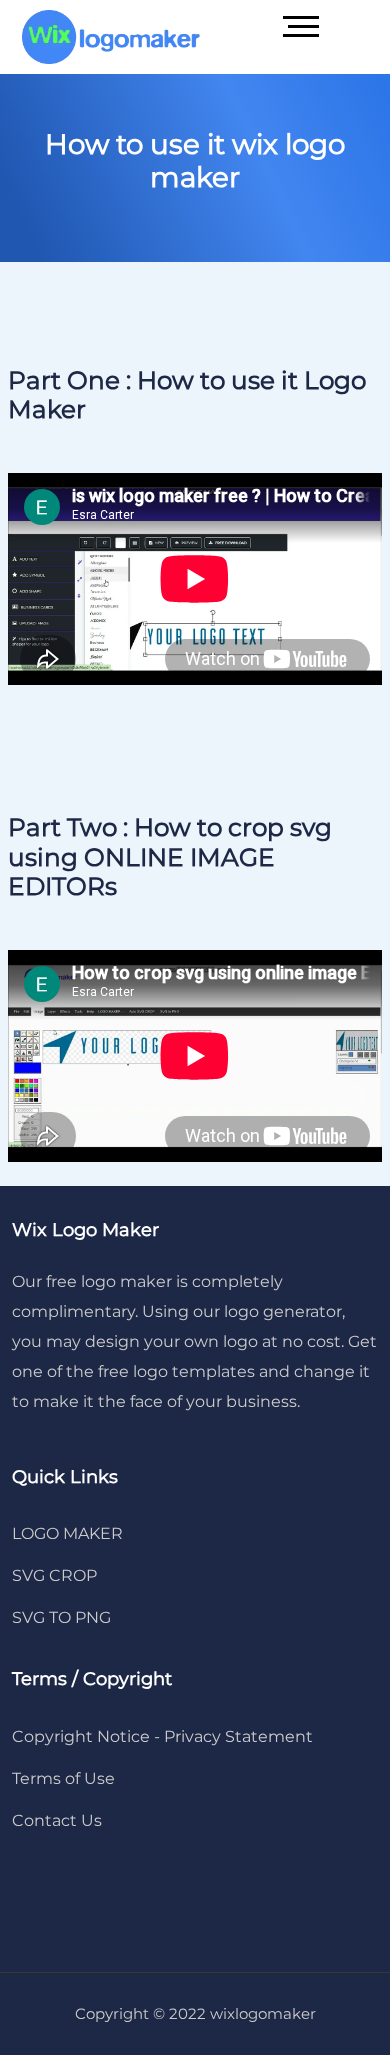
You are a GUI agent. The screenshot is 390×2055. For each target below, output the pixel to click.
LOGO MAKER (67, 1533)
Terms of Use (63, 1778)
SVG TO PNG (61, 1617)
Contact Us (57, 1820)
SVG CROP (54, 1575)
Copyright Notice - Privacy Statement (162, 1736)
